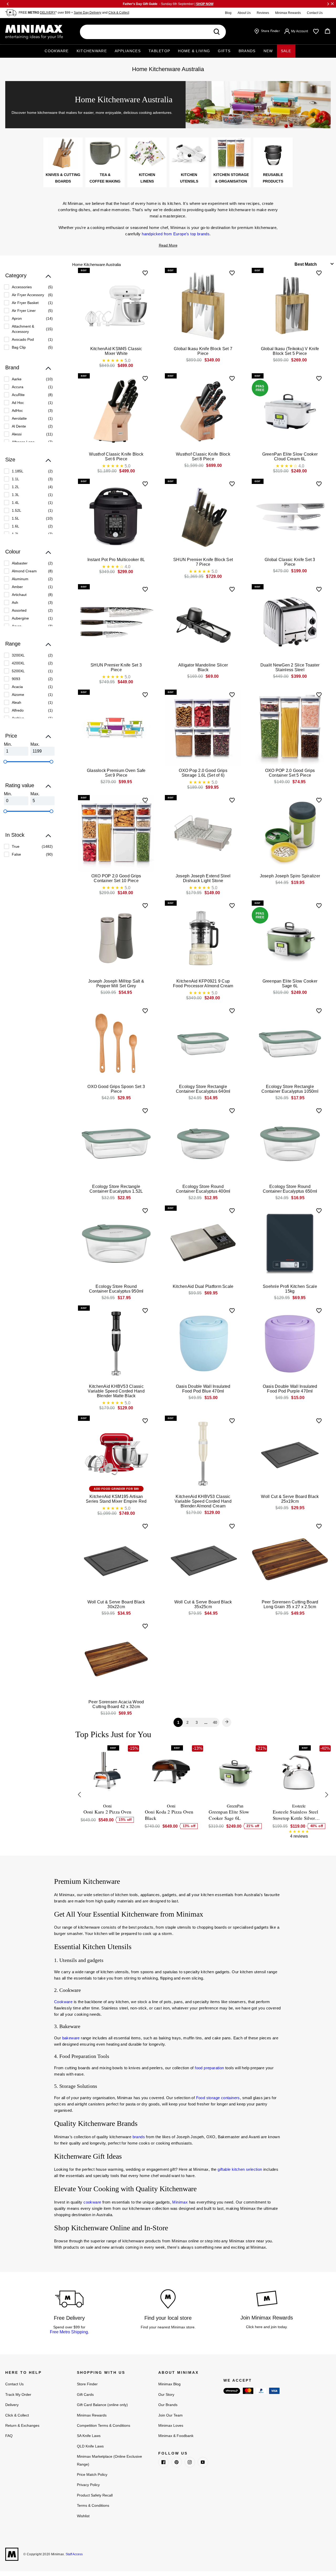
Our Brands (168, 2405)
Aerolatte (19, 418)
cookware (92, 2202)
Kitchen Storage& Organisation (231, 178)
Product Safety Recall (95, 2495)
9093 (16, 679)
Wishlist (83, 2516)
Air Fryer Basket (25, 303)
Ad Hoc (18, 403)
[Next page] (227, 1722)
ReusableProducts (273, 178)
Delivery (12, 2405)
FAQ (9, 2436)
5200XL (18, 671)
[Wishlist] (316, 31)
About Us (244, 13)
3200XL (18, 655)
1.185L (18, 471)
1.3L (15, 495)
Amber (17, 587)
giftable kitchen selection (240, 2169)
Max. (35, 744)
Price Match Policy (92, 2474)
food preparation (209, 2068)
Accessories (22, 287)
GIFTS (224, 51)
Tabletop (159, 51)
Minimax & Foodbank (176, 2436)
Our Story (166, 2394)
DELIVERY (48, 13)
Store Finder (87, 2384)
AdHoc (17, 410)
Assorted (19, 610)
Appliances (128, 51)
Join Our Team (170, 2415)
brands (139, 2137)
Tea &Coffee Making (105, 178)
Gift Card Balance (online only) (102, 2405)
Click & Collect (119, 13)
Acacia (17, 687)
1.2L (15, 487)
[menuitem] (28, 287)
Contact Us (315, 13)
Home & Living (194, 51)
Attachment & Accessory (23, 329)
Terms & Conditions (93, 2505)
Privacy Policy (88, 2485)
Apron (17, 318)
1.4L (15, 503)
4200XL (18, 663)
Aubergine (20, 618)
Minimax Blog (169, 2384)
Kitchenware (92, 51)
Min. (8, 744)
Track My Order (18, 2394)
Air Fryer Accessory (28, 295)
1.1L (15, 479)
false (16, 854)
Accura (18, 387)
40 (215, 1722)
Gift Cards (85, 2394)
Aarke (17, 379)
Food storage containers (218, 2098)
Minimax (180, 2202)
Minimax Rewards (288, 13)
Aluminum (20, 579)
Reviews (263, 13)
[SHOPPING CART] (327, 31)
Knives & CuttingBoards (63, 178)
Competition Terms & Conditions (104, 2425)
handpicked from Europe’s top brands (176, 234)
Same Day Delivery (88, 13)
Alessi (17, 434)
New (268, 51)
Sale (286, 51)
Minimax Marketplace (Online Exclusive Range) (109, 2460)
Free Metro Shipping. (69, 2332)
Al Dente (19, 426)
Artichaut (19, 595)
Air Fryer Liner (24, 311)
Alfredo (18, 710)
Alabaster (20, 563)
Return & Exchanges (22, 2425)
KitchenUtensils (189, 178)
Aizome (18, 695)
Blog (228, 13)
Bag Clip (19, 347)
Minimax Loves (171, 2425)
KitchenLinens (147, 178)
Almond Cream (24, 571)
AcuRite (18, 395)
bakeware (71, 2038)
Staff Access (74, 2554)
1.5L (15, 518)
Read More (168, 245)
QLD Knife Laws (90, 2446)
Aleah (17, 702)
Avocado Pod (23, 339)
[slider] (5, 762)
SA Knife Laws (89, 2436)
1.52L (17, 510)
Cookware (57, 51)
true (16, 846)
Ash (15, 602)
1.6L (15, 526)
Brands (247, 51)
